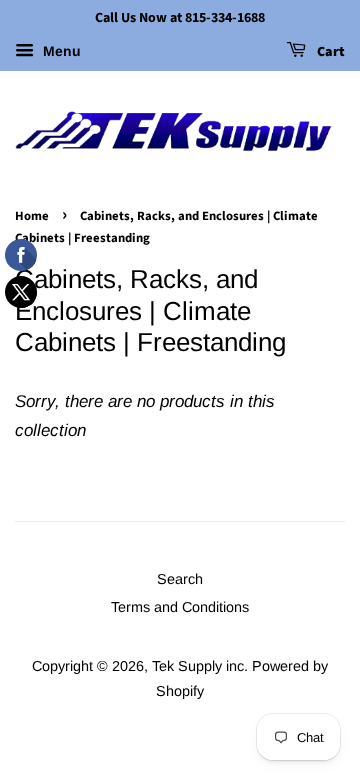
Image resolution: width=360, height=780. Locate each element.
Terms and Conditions (180, 607)
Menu (60, 51)
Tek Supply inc (198, 666)
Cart (329, 52)
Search (180, 579)
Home (32, 216)
